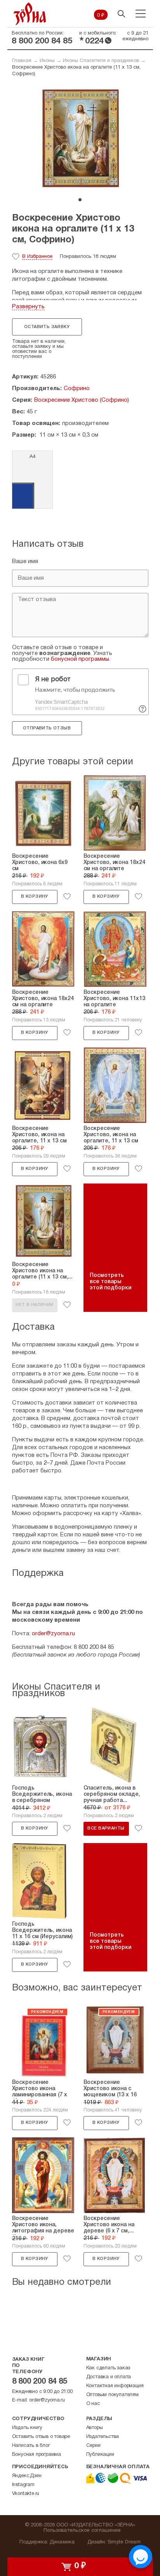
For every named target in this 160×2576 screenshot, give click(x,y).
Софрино (77, 389)
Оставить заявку (47, 327)
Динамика (62, 2542)
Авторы (95, 2428)
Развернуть (28, 307)
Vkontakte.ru (26, 2494)
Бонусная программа (37, 2455)
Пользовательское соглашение (82, 2531)
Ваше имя (25, 562)
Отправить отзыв (47, 728)
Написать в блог (31, 2446)
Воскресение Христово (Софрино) (82, 400)
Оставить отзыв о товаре (41, 2437)
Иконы (47, 61)
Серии (93, 2446)
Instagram (23, 2485)
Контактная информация (115, 2386)
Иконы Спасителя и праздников (101, 61)
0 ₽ (101, 16)
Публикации (100, 2455)
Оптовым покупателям (112, 2395)
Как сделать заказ (108, 2368)
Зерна (30, 14)
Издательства (103, 2437)
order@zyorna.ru (53, 1634)
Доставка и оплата (109, 2377)
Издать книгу (27, 2428)
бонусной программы (80, 659)
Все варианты (106, 1828)
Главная (22, 61)
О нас (93, 2404)
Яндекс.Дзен (27, 2476)
